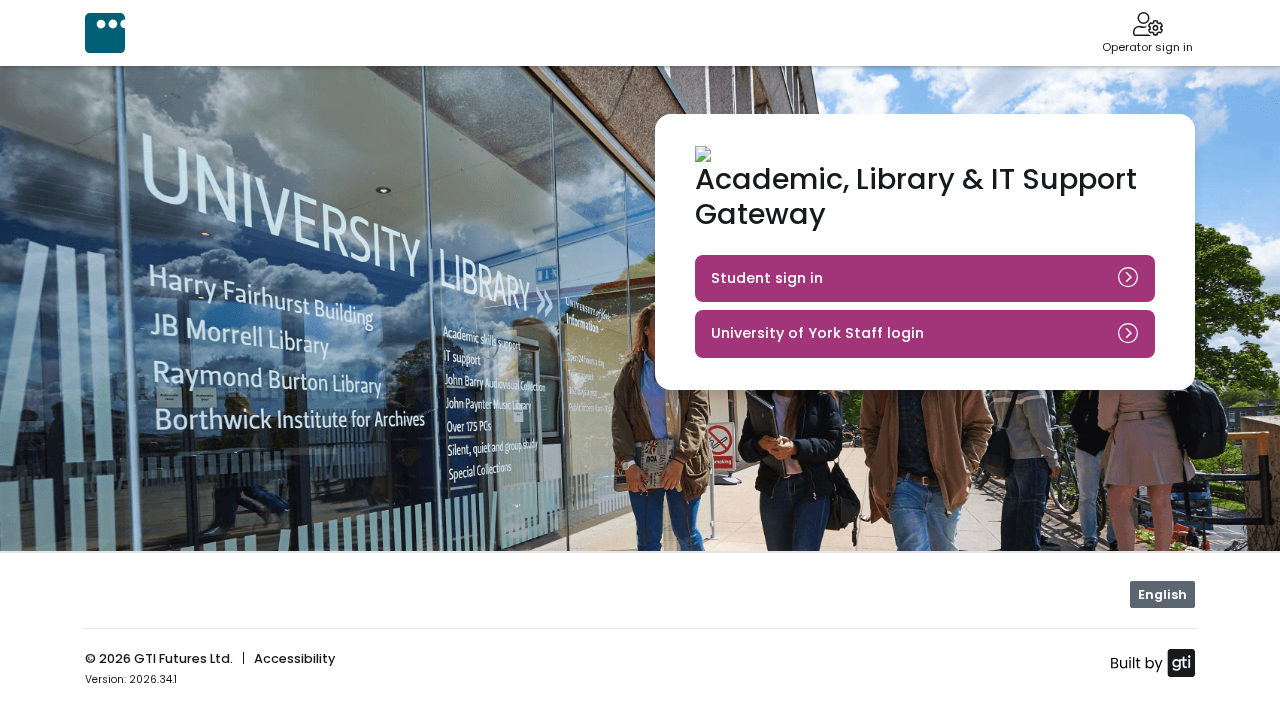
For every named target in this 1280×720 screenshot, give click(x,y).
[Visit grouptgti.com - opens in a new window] (1152, 662)
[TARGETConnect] (105, 33)
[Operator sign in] (1147, 26)
